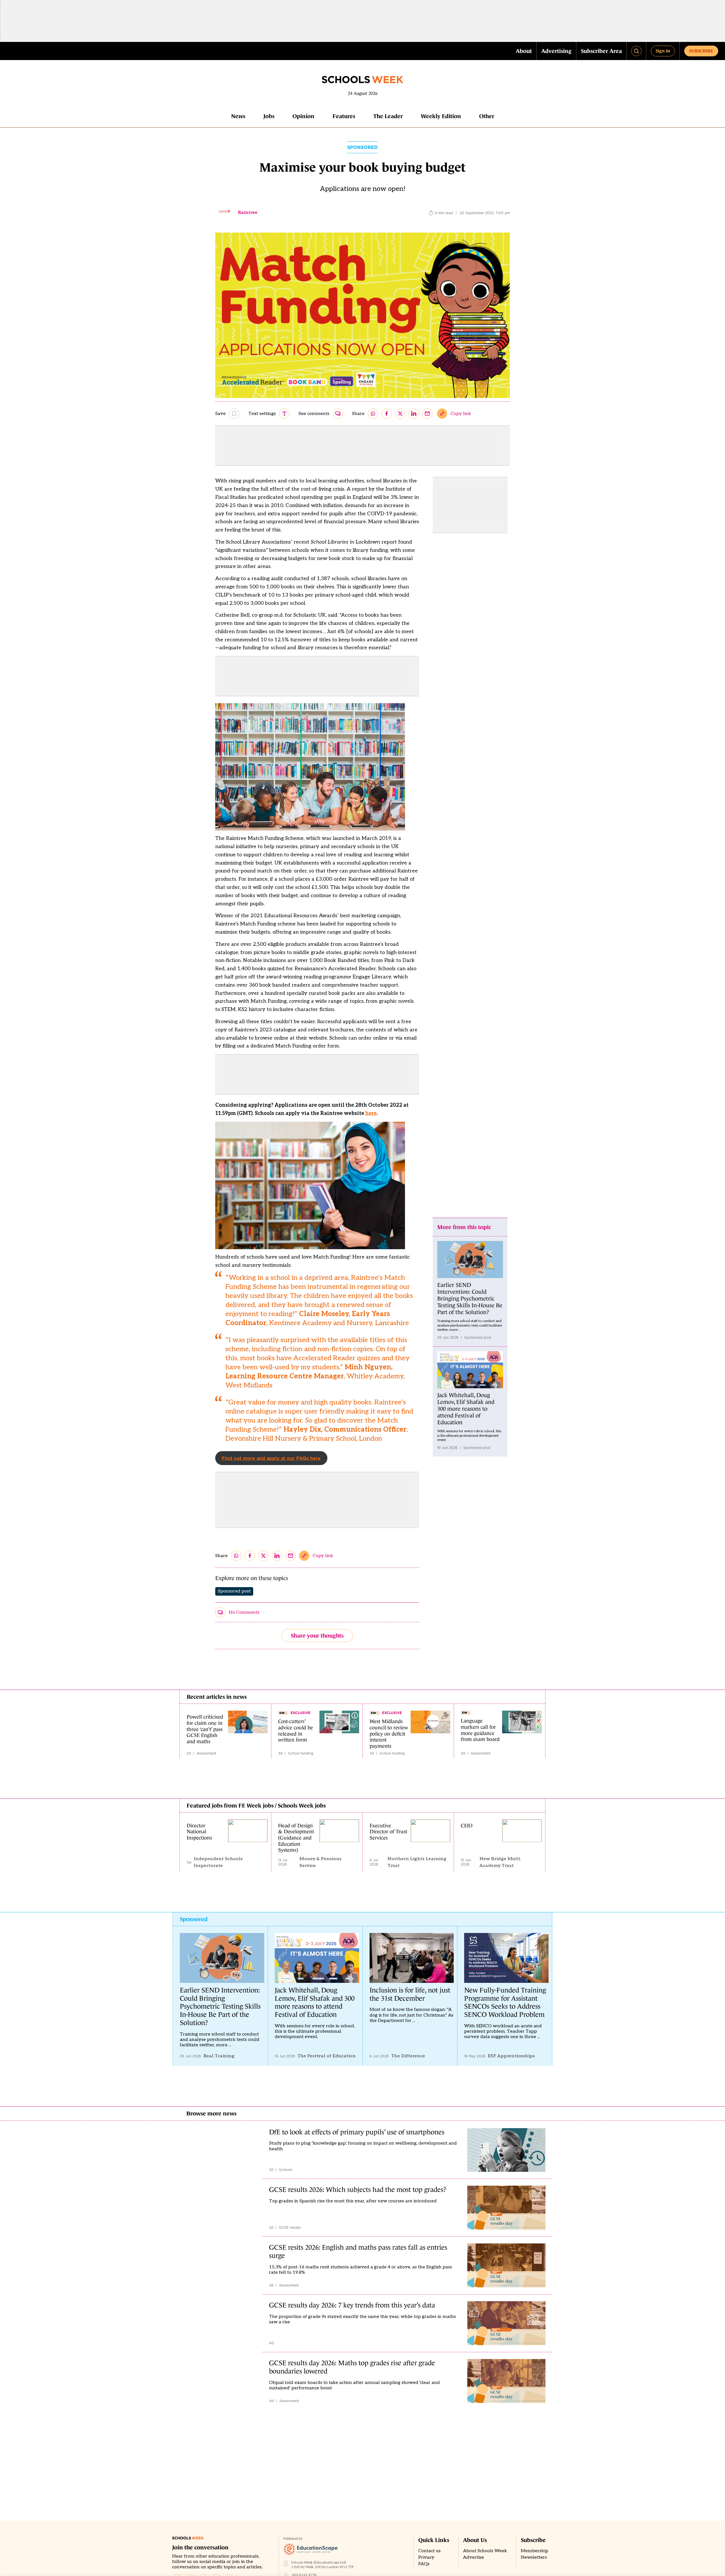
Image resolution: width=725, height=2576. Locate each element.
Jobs (269, 116)
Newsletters (534, 2557)
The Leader (388, 116)
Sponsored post (234, 1591)
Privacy (426, 2557)
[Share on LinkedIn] (414, 414)
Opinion (303, 116)
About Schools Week (485, 2551)
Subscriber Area (601, 51)
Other (487, 116)
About (524, 51)
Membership (535, 2551)
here (371, 1113)
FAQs (424, 2564)
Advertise (474, 2557)
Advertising (556, 51)
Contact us (429, 2551)
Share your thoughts (317, 1636)
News (238, 116)
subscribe (701, 51)
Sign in (663, 51)
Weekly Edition (441, 116)
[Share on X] (400, 414)
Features (344, 116)
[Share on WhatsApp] (373, 414)
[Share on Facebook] (387, 414)
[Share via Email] (427, 414)
